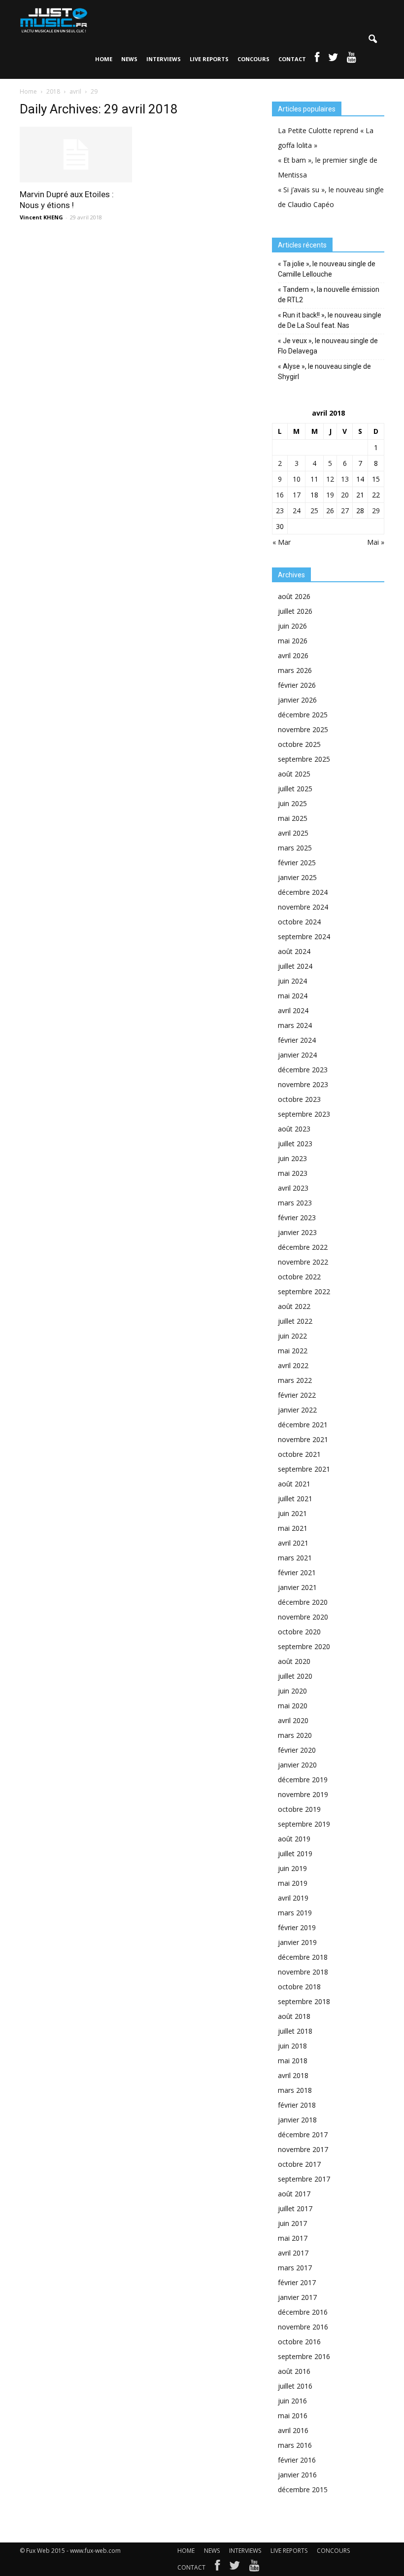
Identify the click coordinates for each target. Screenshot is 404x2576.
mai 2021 (293, 1528)
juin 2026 (292, 626)
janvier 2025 (297, 877)
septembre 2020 (304, 1646)
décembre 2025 (303, 715)
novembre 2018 (303, 1972)
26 (330, 511)
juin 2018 (292, 2046)
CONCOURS (253, 59)
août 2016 (294, 2371)
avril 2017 (293, 2253)
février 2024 (297, 1040)
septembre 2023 (304, 1114)
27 (345, 511)
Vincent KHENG (41, 217)
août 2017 (294, 2194)
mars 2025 (295, 848)
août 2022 (294, 1306)
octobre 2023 (299, 1099)
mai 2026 (293, 641)
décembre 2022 (303, 1247)
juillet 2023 (295, 1144)
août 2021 (294, 1484)
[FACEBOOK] (317, 59)
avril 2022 (293, 1365)
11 (314, 479)
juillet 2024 (295, 966)
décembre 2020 (303, 1602)
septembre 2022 (304, 1291)
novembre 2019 (303, 1794)
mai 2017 (293, 2238)
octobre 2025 (299, 744)
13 (345, 479)
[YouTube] (254, 2568)
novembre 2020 (303, 1617)
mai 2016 (293, 2416)
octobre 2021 (299, 1454)
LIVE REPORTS (209, 59)
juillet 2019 (295, 1853)
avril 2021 (293, 1543)
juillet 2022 (295, 1321)
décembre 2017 (303, 2135)
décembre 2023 (303, 1070)
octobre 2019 (299, 1809)
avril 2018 (293, 2075)
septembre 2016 (304, 2356)
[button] (372, 39)
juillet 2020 (295, 1676)
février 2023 (297, 1217)
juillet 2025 (295, 789)
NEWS (129, 59)
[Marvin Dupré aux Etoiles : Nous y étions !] (76, 155)
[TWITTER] (333, 59)
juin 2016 (292, 2401)
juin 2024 (292, 981)
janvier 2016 (297, 2475)
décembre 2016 (303, 2312)
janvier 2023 (297, 1232)
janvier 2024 (297, 1055)
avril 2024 (293, 1010)
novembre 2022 (303, 1262)
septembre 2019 (304, 1824)
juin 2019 (292, 1868)
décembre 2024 (303, 892)
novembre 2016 (303, 2327)
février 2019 (297, 1927)
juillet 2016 (295, 2386)
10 (297, 479)
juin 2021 (292, 1513)
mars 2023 (295, 1203)
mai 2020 (293, 1706)
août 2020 (294, 1661)
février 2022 (297, 1395)
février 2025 (297, 863)
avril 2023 (293, 1188)
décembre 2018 (303, 1957)
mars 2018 (295, 2090)
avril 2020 (293, 1720)
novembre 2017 (303, 2149)
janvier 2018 (297, 2120)
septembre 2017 (304, 2179)
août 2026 (294, 596)
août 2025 (294, 774)
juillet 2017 (295, 2208)
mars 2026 (295, 670)
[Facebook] (217, 2568)
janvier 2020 (297, 1765)
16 (280, 495)
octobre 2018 (299, 1987)
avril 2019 (293, 1898)
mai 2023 (293, 1173)
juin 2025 (292, 803)
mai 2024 (293, 996)
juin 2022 (292, 1336)
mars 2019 (295, 1913)
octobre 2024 (299, 922)
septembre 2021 (304, 1469)
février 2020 (297, 1750)
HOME (104, 59)
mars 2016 (295, 2445)
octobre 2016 (299, 2342)
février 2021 (297, 1572)
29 (376, 511)
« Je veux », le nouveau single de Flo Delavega (328, 346)
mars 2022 (295, 1380)
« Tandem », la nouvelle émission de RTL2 (329, 295)
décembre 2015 (303, 2489)
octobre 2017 (299, 2164)
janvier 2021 (297, 1587)
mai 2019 (293, 1883)
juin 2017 (292, 2223)
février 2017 (297, 2282)
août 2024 (294, 951)
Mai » (376, 542)
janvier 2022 (297, 1410)
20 (345, 495)
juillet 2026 (295, 611)
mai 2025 (293, 818)
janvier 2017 (297, 2297)
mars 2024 (295, 1025)
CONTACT (292, 59)
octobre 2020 (299, 1632)
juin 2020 (292, 1691)
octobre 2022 (299, 1277)
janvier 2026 (297, 700)
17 (297, 495)
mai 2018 (293, 2061)
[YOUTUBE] (352, 59)
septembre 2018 (304, 2001)
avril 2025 (293, 833)
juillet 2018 (295, 2031)
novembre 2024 (303, 907)
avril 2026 (293, 655)
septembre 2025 (304, 759)
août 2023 (294, 1129)
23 (280, 511)
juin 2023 (292, 1158)
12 (330, 479)
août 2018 (294, 2016)
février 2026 (297, 685)
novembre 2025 (303, 729)
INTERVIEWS (164, 59)
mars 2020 (295, 1735)
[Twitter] (235, 2568)
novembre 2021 (303, 1439)
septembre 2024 (304, 936)
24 (297, 511)
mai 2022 (293, 1351)
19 (330, 495)
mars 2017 (295, 2268)
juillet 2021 (295, 1499)
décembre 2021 (303, 1425)
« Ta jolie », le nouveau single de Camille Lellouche (327, 269)
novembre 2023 (303, 1084)
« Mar (282, 542)
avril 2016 (293, 2430)
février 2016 (297, 2460)
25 (314, 511)
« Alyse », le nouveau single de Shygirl (324, 371)
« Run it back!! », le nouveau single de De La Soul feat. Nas (330, 320)
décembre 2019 (303, 1780)
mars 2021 (295, 1558)
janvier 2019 (297, 1942)
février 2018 (297, 2105)
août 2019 (294, 1839)
